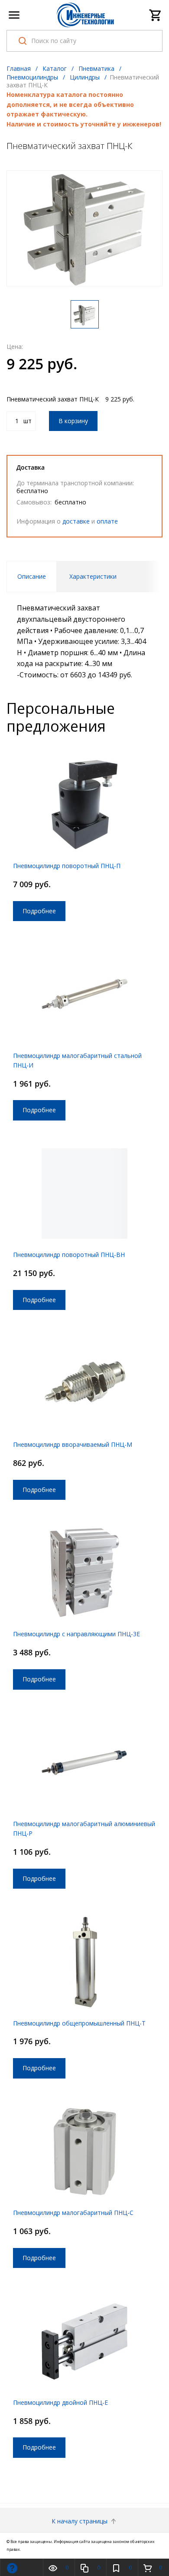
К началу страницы (80, 2521)
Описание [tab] (32, 576)
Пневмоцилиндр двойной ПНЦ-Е (60, 2402)
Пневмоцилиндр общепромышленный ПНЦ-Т (79, 2023)
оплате (107, 521)
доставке (76, 521)
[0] (156, 15)
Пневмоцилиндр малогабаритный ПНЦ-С (73, 2213)
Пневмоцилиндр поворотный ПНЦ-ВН (69, 1255)
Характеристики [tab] (93, 576)
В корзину (73, 421)
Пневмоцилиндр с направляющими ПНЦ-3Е (76, 1634)
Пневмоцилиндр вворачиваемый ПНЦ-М (73, 1444)
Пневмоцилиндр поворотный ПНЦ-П (67, 866)
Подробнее (39, 911)
